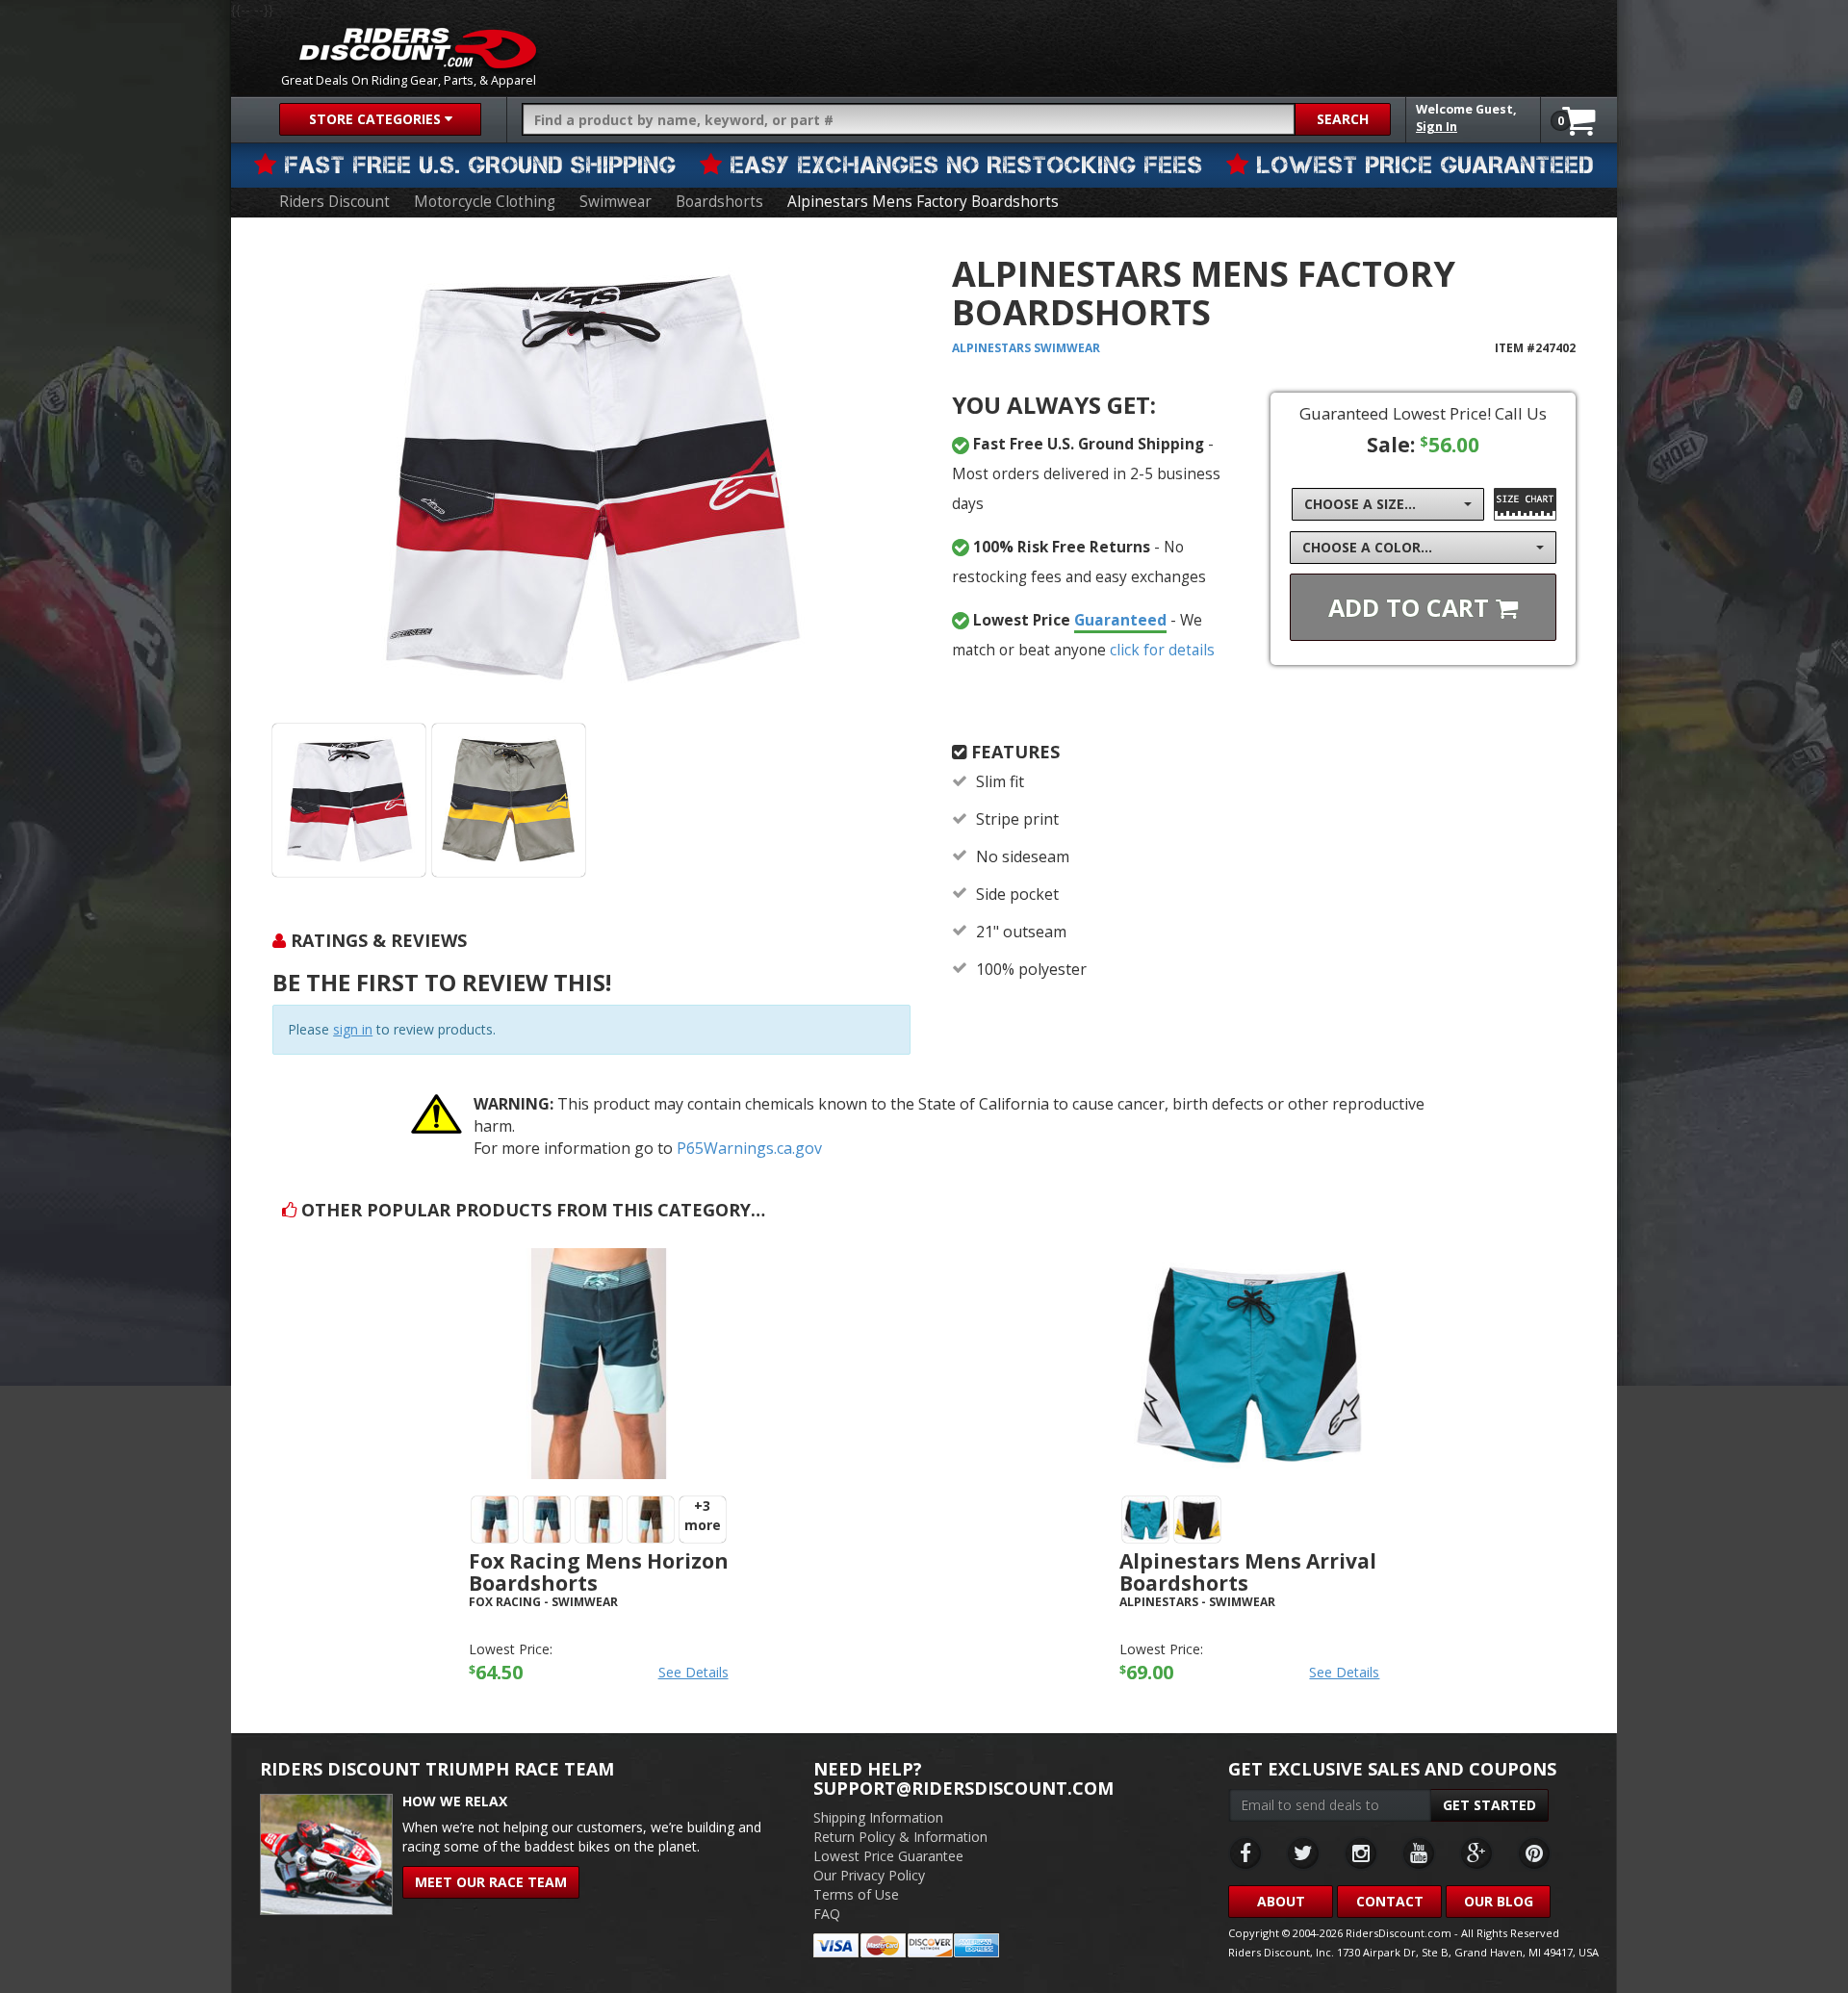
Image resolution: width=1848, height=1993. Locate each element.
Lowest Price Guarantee (888, 1856)
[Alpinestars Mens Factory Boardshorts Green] (509, 800)
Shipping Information (878, 1817)
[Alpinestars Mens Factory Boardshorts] (591, 477)
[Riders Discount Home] (418, 48)
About (1281, 1901)
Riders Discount (334, 202)
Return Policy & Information (900, 1837)
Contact (1390, 1901)
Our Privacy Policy (869, 1875)
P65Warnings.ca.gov (749, 1148)
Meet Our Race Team (491, 1882)
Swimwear (616, 202)
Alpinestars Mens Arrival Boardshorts (1248, 1572)
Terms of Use (856, 1894)
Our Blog (1499, 1901)
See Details (693, 1672)
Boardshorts (719, 202)
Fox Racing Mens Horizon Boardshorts (599, 1572)
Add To (1412, 607)
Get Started (1489, 1805)
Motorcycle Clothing (485, 202)
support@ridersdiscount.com (963, 1788)
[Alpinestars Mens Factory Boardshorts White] (349, 800)
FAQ (827, 1914)
